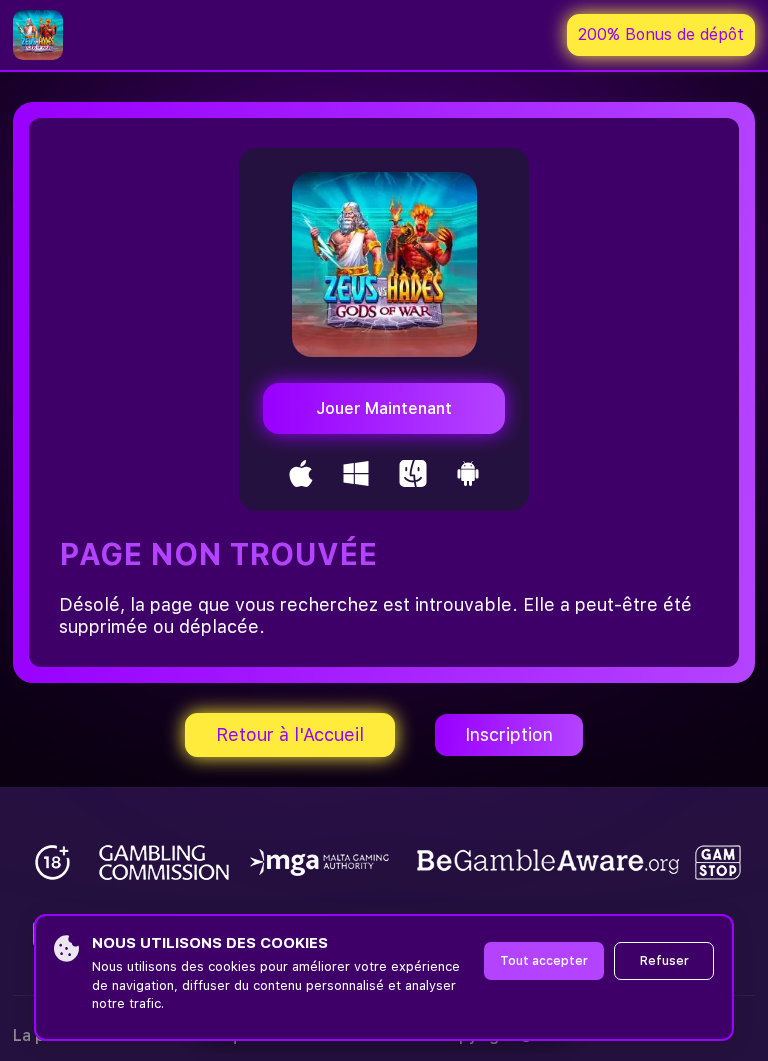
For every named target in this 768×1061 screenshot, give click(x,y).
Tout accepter (544, 961)
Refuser (664, 961)
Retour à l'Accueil (290, 734)
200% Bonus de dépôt (661, 34)
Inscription (509, 734)
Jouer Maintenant (384, 408)
